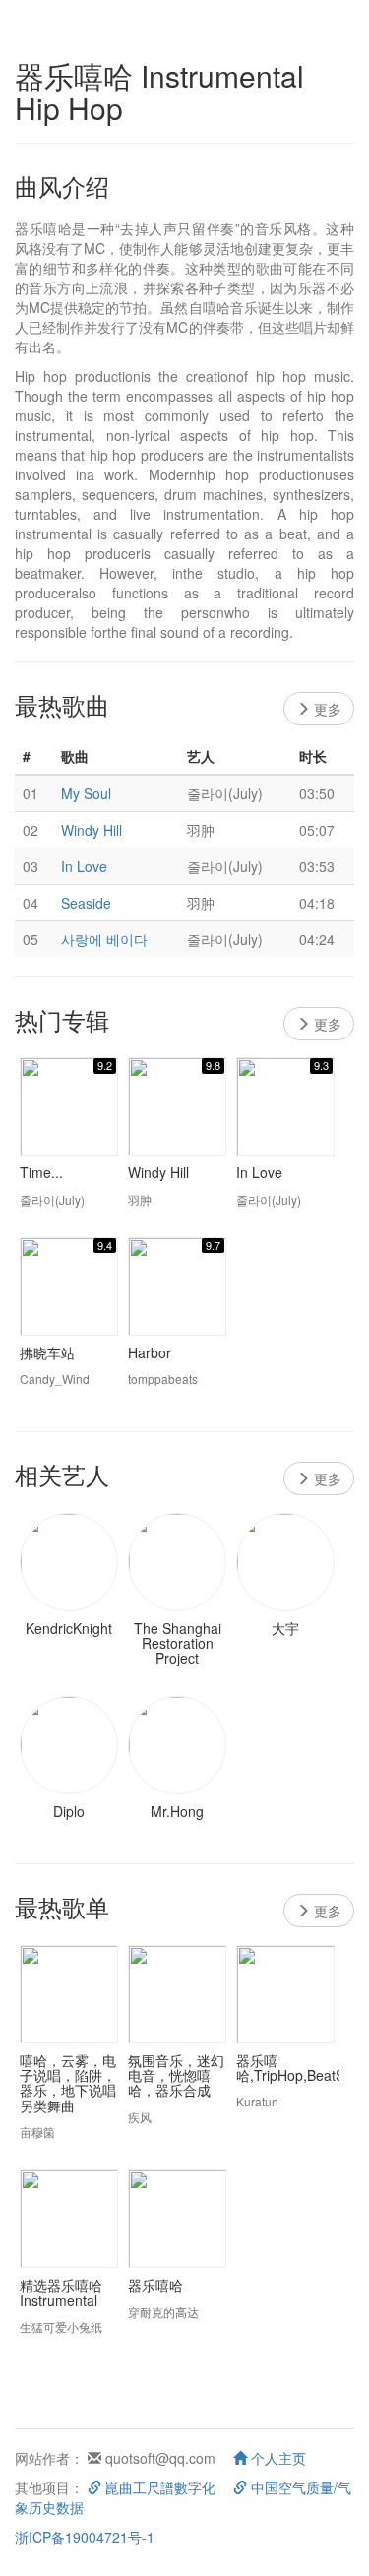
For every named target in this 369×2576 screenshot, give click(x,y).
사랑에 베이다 (104, 939)
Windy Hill (92, 830)
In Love (84, 866)
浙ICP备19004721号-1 (85, 2537)
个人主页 (277, 2458)
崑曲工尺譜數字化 (158, 2487)
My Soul (86, 793)
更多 (326, 709)
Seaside (86, 903)
